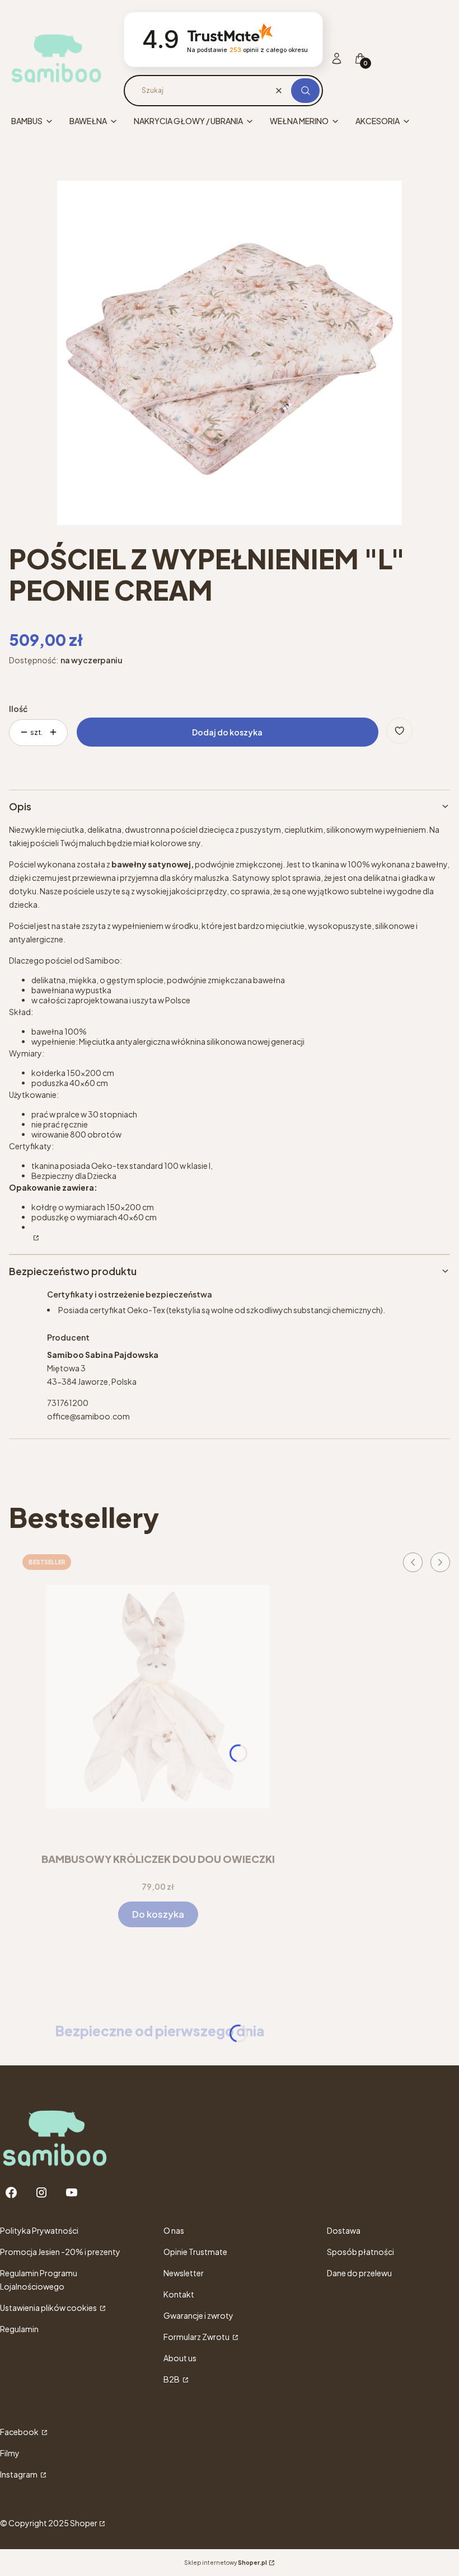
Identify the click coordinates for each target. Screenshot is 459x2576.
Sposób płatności (360, 2252)
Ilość (18, 709)
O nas (174, 2230)
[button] (305, 91)
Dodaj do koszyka (227, 732)
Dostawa (344, 2230)
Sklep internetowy (226, 2563)
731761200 (68, 1403)
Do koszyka (158, 1914)
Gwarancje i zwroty (198, 2315)
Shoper (84, 2523)
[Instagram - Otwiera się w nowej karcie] (41, 2193)
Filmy (10, 2453)
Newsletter (184, 2273)
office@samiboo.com (88, 1416)
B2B (172, 2379)
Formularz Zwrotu (197, 2337)
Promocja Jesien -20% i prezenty (60, 2252)
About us (180, 2358)
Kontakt (179, 2294)
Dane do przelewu (359, 2273)
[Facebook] (35, 1237)
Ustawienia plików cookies (49, 2308)
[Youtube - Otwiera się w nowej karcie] (72, 2193)
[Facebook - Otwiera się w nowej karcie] (11, 2193)
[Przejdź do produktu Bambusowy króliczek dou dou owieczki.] (158, 1697)
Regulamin (19, 2329)
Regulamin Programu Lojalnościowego (39, 2280)
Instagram (19, 2474)
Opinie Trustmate (195, 2252)
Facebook (20, 2432)
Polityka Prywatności (39, 2230)
